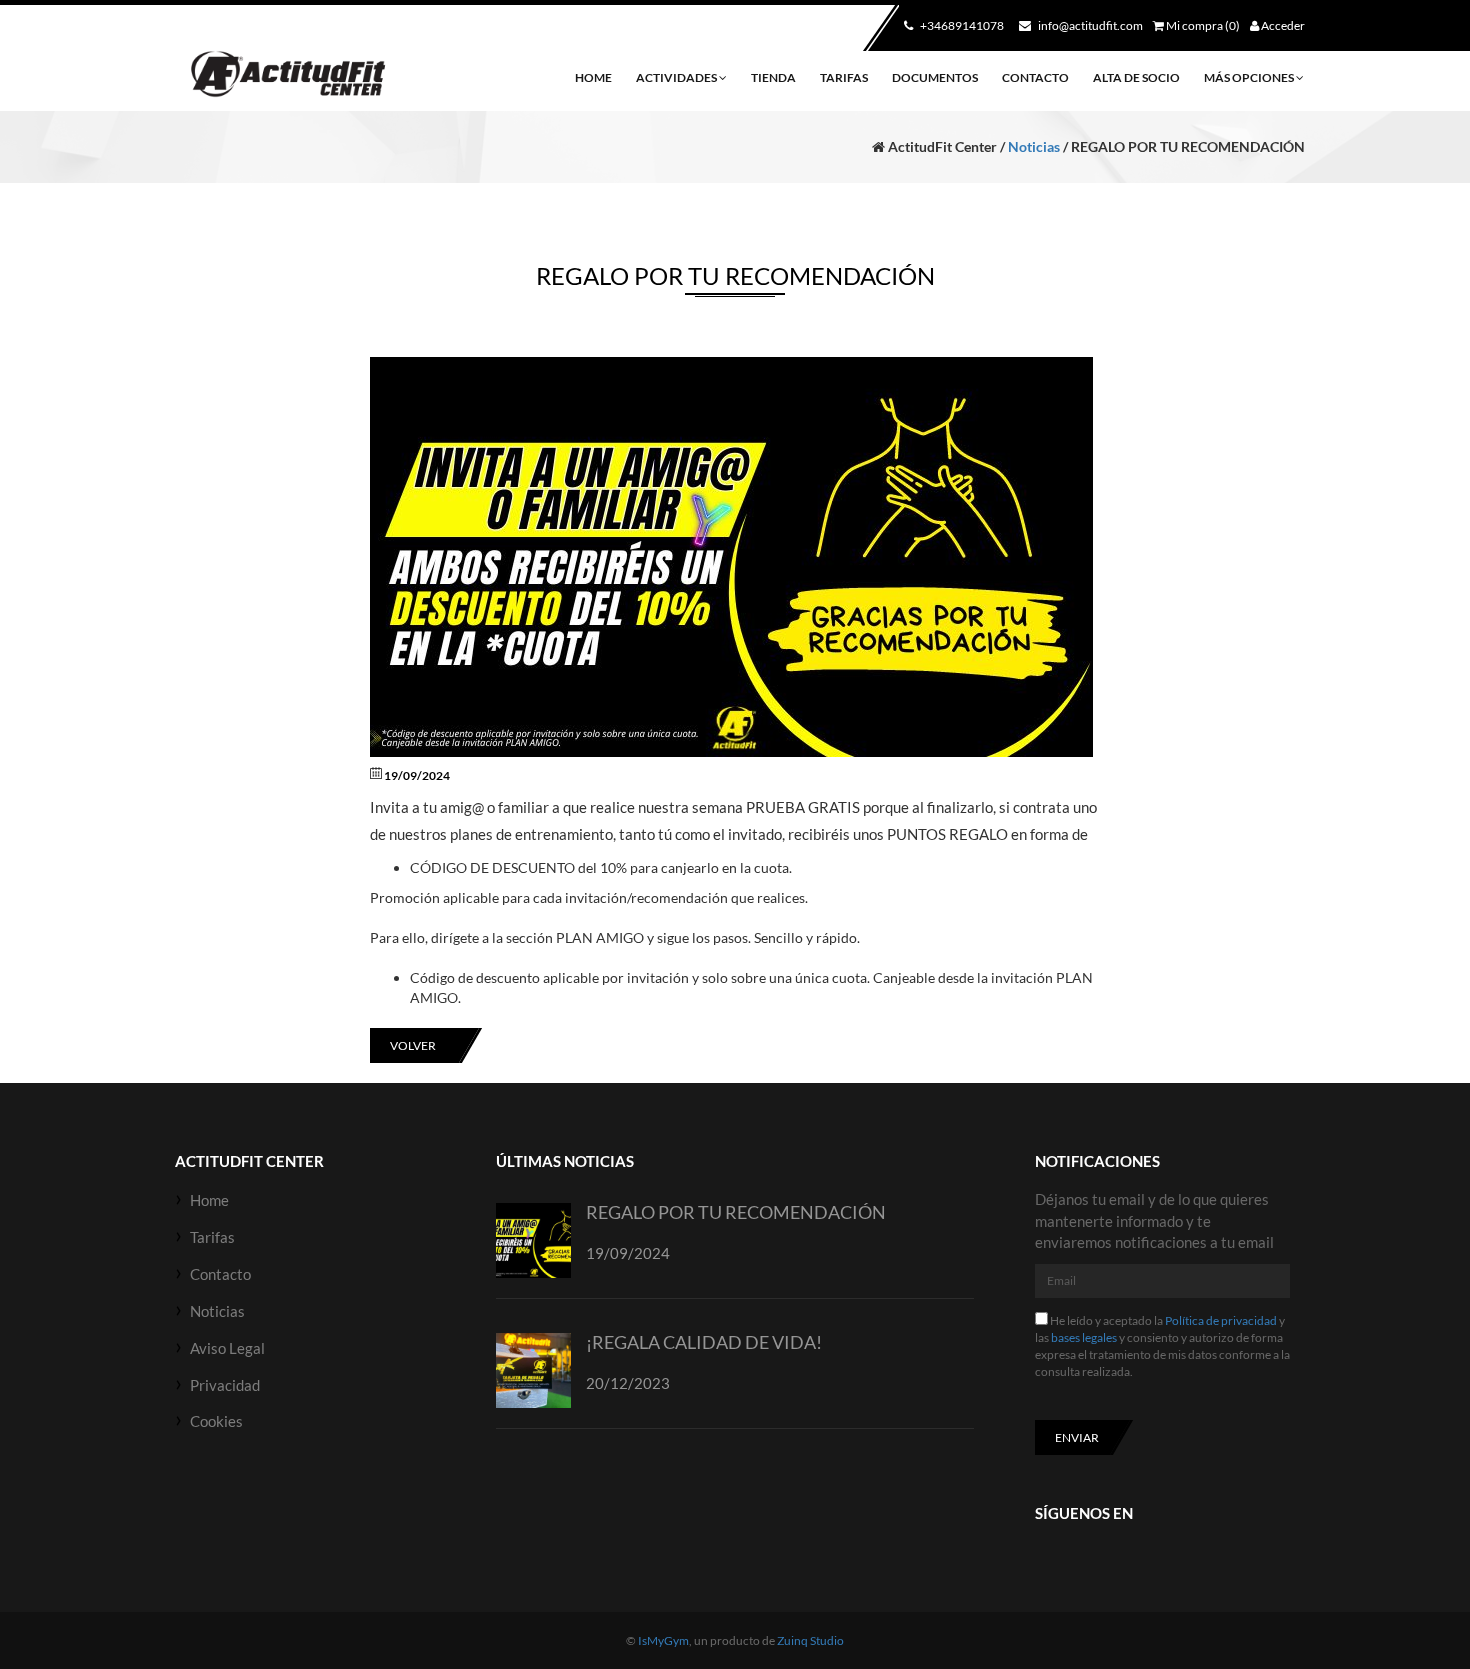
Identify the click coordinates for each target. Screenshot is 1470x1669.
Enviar (1077, 1437)
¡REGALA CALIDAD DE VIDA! (704, 1342)
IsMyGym (663, 1640)
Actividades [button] (677, 77)
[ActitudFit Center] (286, 75)
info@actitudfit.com (1089, 25)
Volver (413, 1045)
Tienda (773, 77)
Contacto (1035, 77)
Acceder (1282, 25)
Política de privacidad (1221, 1320)
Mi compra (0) (1202, 25)
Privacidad (225, 1385)
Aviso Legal (227, 1348)
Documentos (935, 77)
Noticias (1034, 146)
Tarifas (844, 77)
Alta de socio (1136, 77)
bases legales (1084, 1337)
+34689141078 (961, 25)
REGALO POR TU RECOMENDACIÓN (736, 1212)
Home (593, 77)
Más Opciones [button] (1250, 77)
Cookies (216, 1421)
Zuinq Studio (810, 1640)
